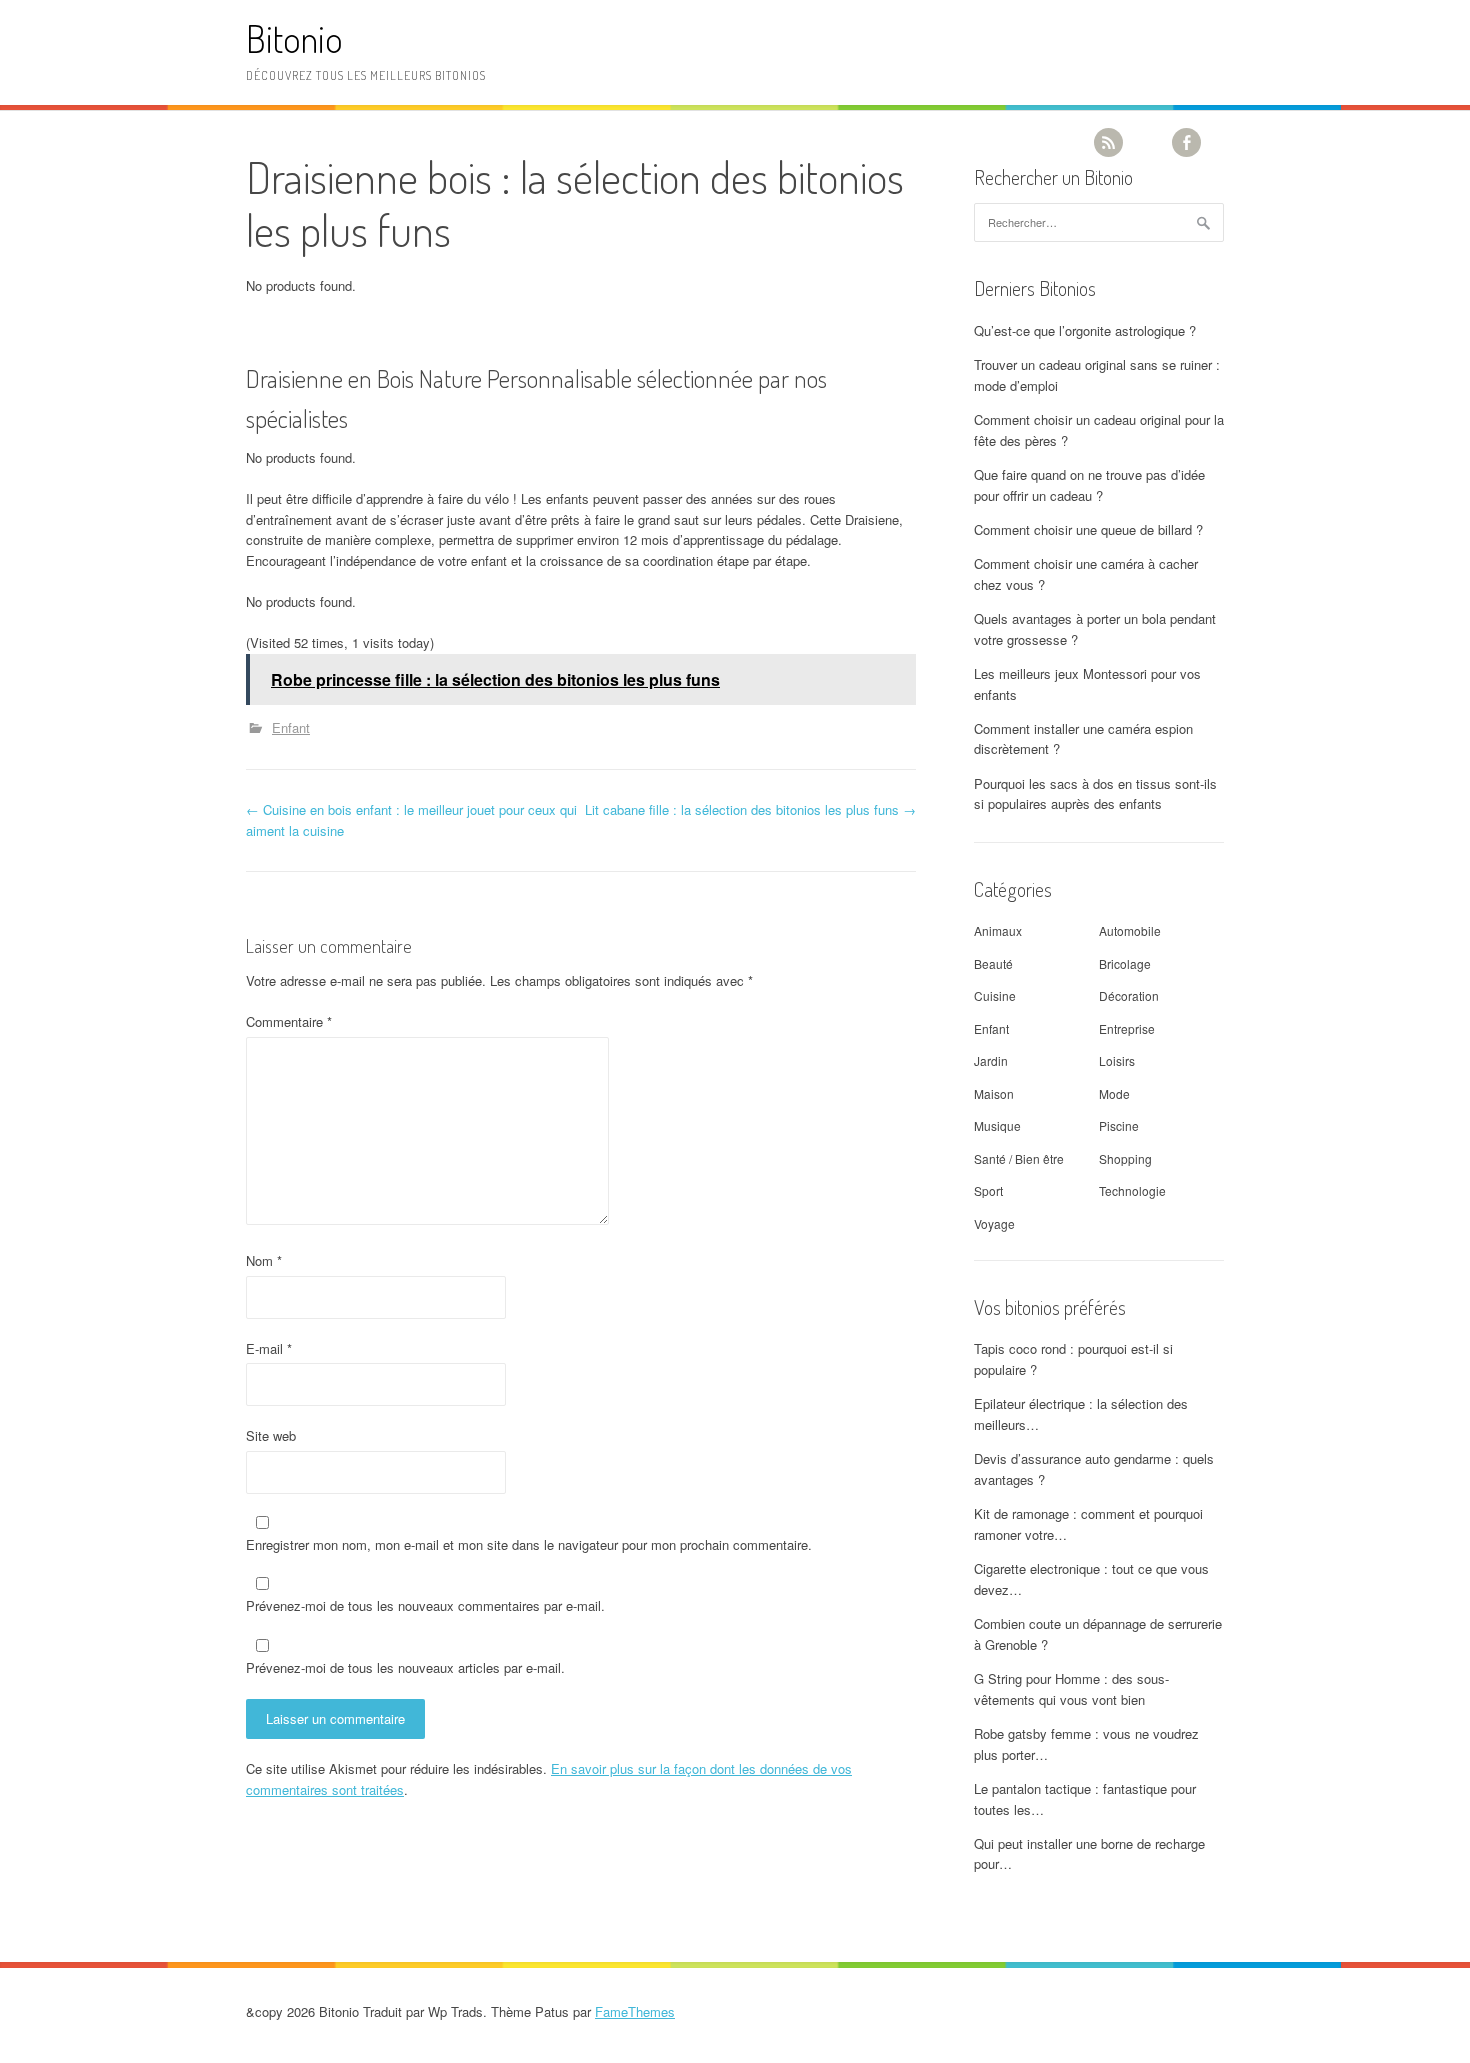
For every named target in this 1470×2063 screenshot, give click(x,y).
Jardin (991, 1060)
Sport (988, 1190)
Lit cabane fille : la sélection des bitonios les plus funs (750, 809)
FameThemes (635, 2011)
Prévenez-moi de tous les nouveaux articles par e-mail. (405, 1667)
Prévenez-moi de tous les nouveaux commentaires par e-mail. (425, 1605)
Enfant (291, 727)
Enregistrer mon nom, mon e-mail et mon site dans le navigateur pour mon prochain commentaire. (529, 1544)
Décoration (1129, 995)
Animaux (998, 930)
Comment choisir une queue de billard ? (1088, 529)
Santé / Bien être (1019, 1158)
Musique (997, 1125)
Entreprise (1127, 1028)
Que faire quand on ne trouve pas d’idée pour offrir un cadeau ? (1089, 485)
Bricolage (1125, 963)
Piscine (1119, 1125)
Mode (1114, 1093)
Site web (271, 1435)
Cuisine (995, 995)
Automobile (1130, 930)
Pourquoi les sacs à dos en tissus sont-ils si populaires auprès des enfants (1095, 794)
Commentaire (289, 1021)
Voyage (994, 1223)
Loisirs (1117, 1060)
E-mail (269, 1348)
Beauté (993, 963)
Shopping (1125, 1158)
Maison (994, 1093)
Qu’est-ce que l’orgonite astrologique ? (1085, 330)
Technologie (1132, 1190)
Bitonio (294, 38)
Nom (264, 1260)
